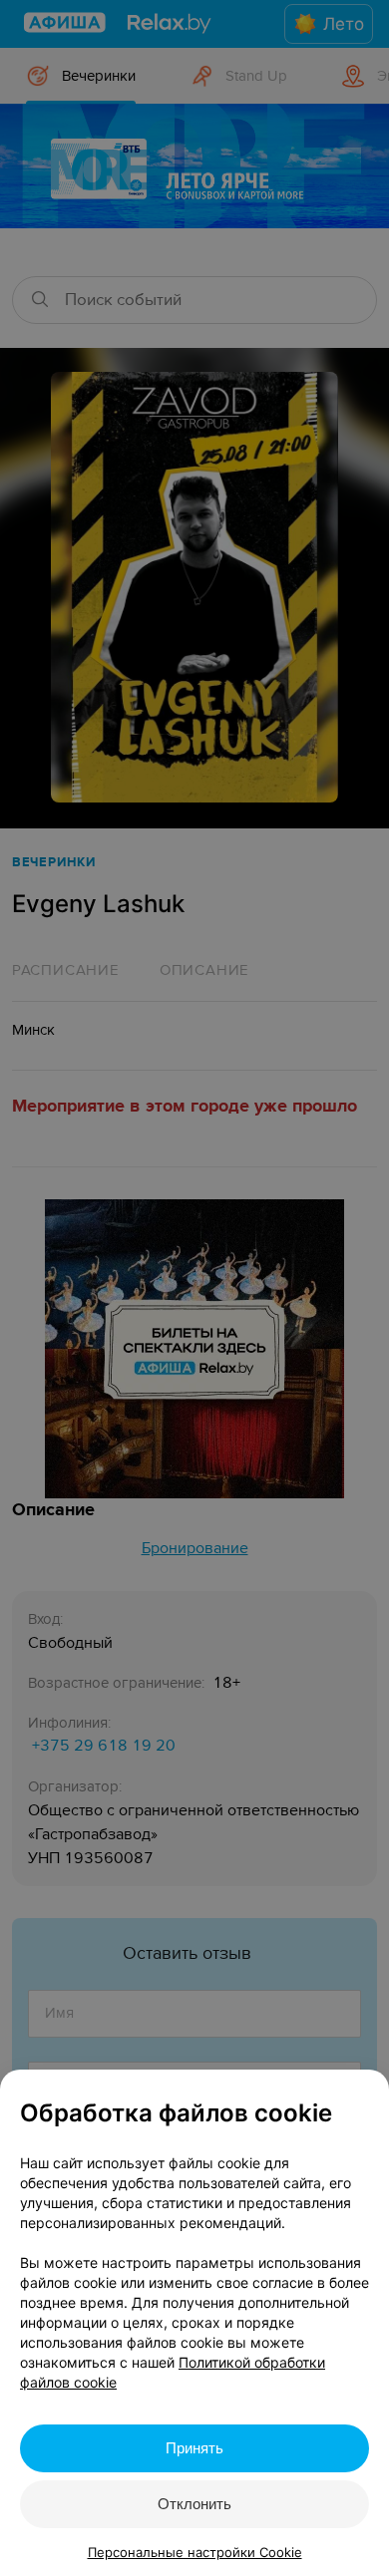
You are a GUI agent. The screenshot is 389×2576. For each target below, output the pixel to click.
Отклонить (194, 2504)
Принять (194, 2448)
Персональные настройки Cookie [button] (195, 2552)
